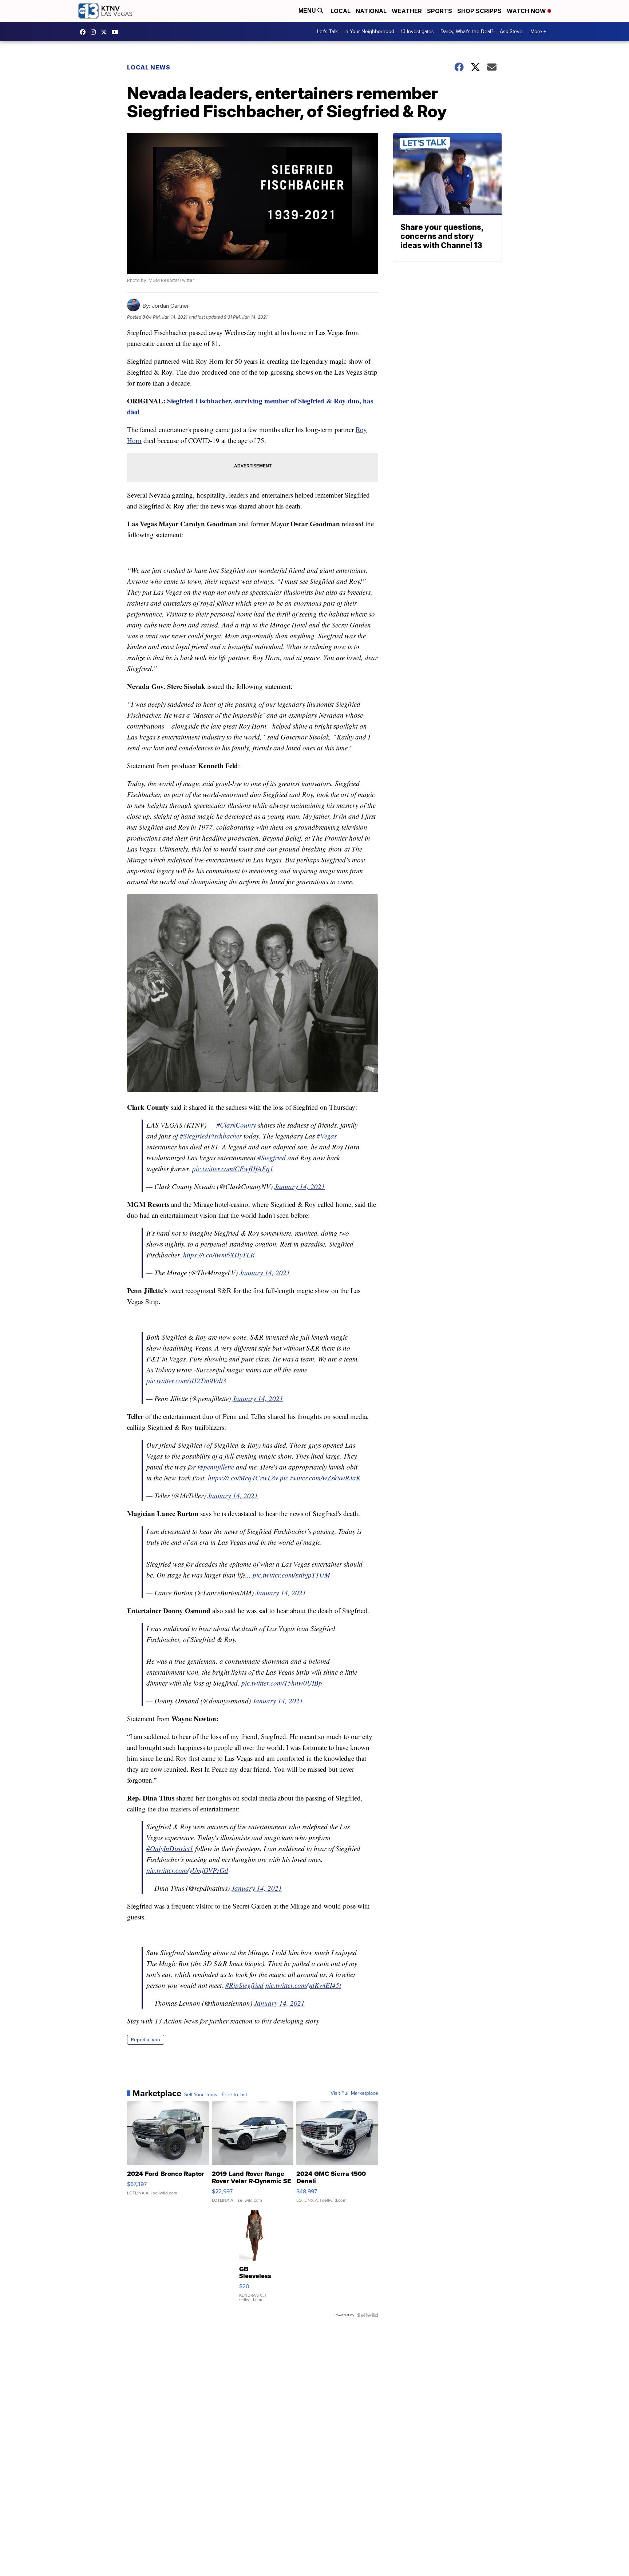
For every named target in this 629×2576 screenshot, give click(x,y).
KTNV (106, 32)
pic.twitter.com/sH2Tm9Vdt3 (186, 1381)
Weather (407, 11)
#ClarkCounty (236, 1125)
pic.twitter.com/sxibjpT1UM (291, 1575)
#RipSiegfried (244, 1985)
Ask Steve (511, 31)
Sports (440, 11)
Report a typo (146, 2040)
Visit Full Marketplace (354, 2093)
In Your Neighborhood (369, 31)
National (371, 11)
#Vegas (327, 1136)
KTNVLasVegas (84, 32)
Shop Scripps (479, 11)
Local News (149, 67)
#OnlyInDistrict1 (170, 1848)
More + (538, 31)
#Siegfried (272, 1158)
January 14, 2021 (300, 1186)
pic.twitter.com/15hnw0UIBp (282, 1683)
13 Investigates (417, 31)
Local (341, 11)
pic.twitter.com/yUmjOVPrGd (187, 1870)
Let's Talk (327, 31)
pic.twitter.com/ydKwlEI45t (303, 1985)
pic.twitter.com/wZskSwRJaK (320, 1478)
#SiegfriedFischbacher (211, 1136)
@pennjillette (216, 1467)
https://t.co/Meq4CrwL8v (243, 1478)
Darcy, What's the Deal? (467, 31)
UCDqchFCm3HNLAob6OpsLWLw (117, 32)
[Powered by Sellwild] (368, 2315)
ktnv (95, 32)
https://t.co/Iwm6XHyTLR (219, 1255)
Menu (308, 11)
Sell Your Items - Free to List (216, 2095)
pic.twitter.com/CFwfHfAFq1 (233, 1169)
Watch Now (527, 11)
